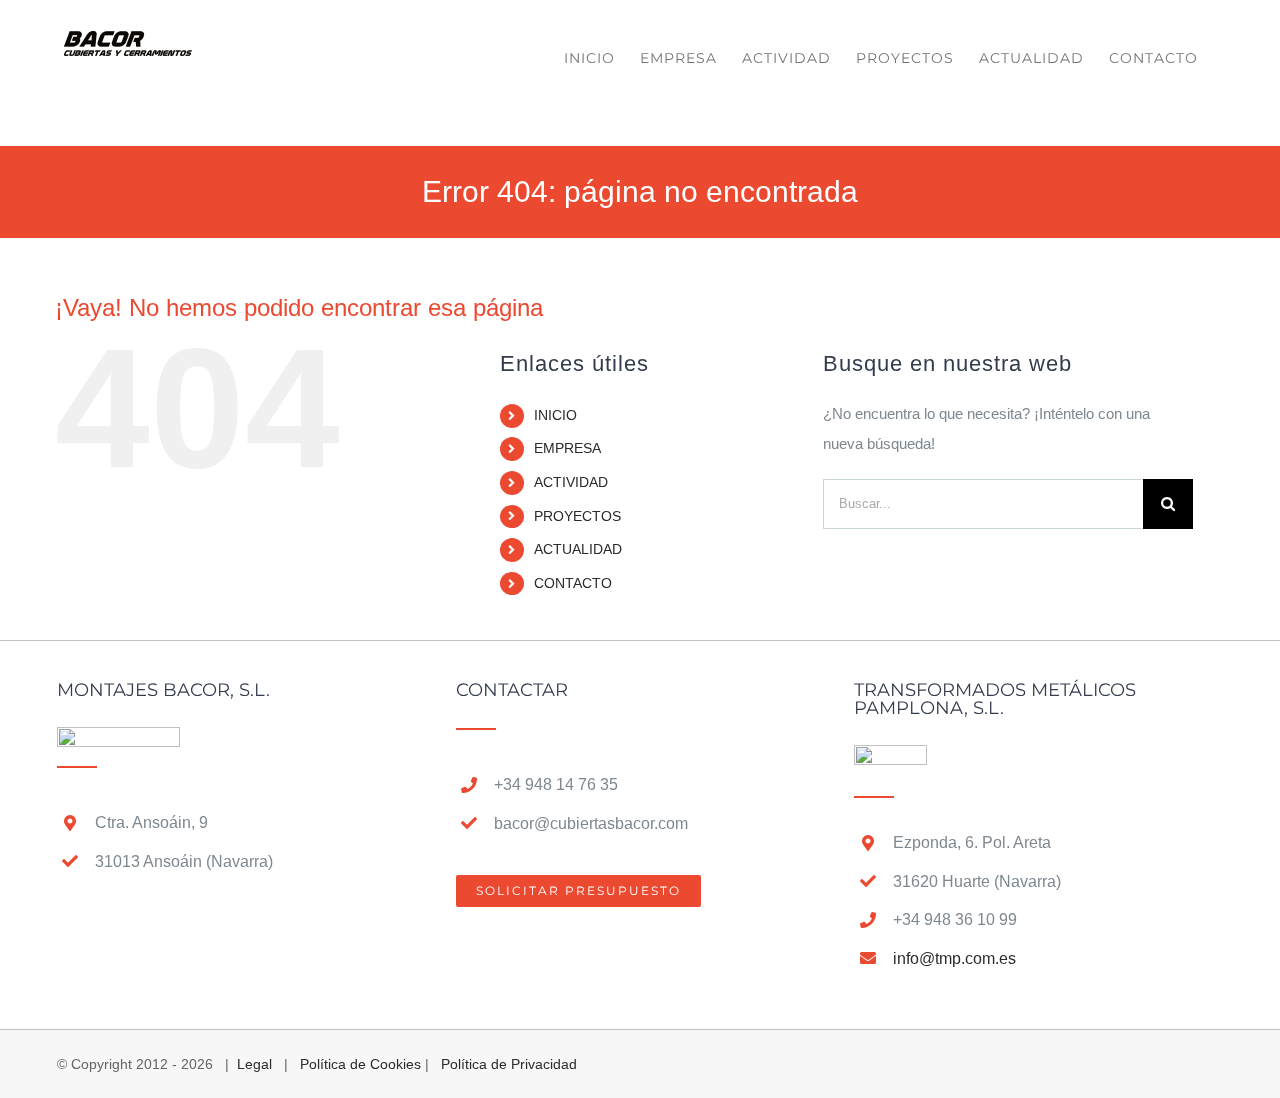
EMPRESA (567, 448)
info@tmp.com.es (954, 958)
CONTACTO (573, 583)
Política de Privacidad (509, 1064)
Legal (254, 1064)
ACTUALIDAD (578, 549)
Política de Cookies (360, 1064)
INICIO (555, 415)
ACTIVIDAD (571, 482)
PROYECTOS (577, 516)
